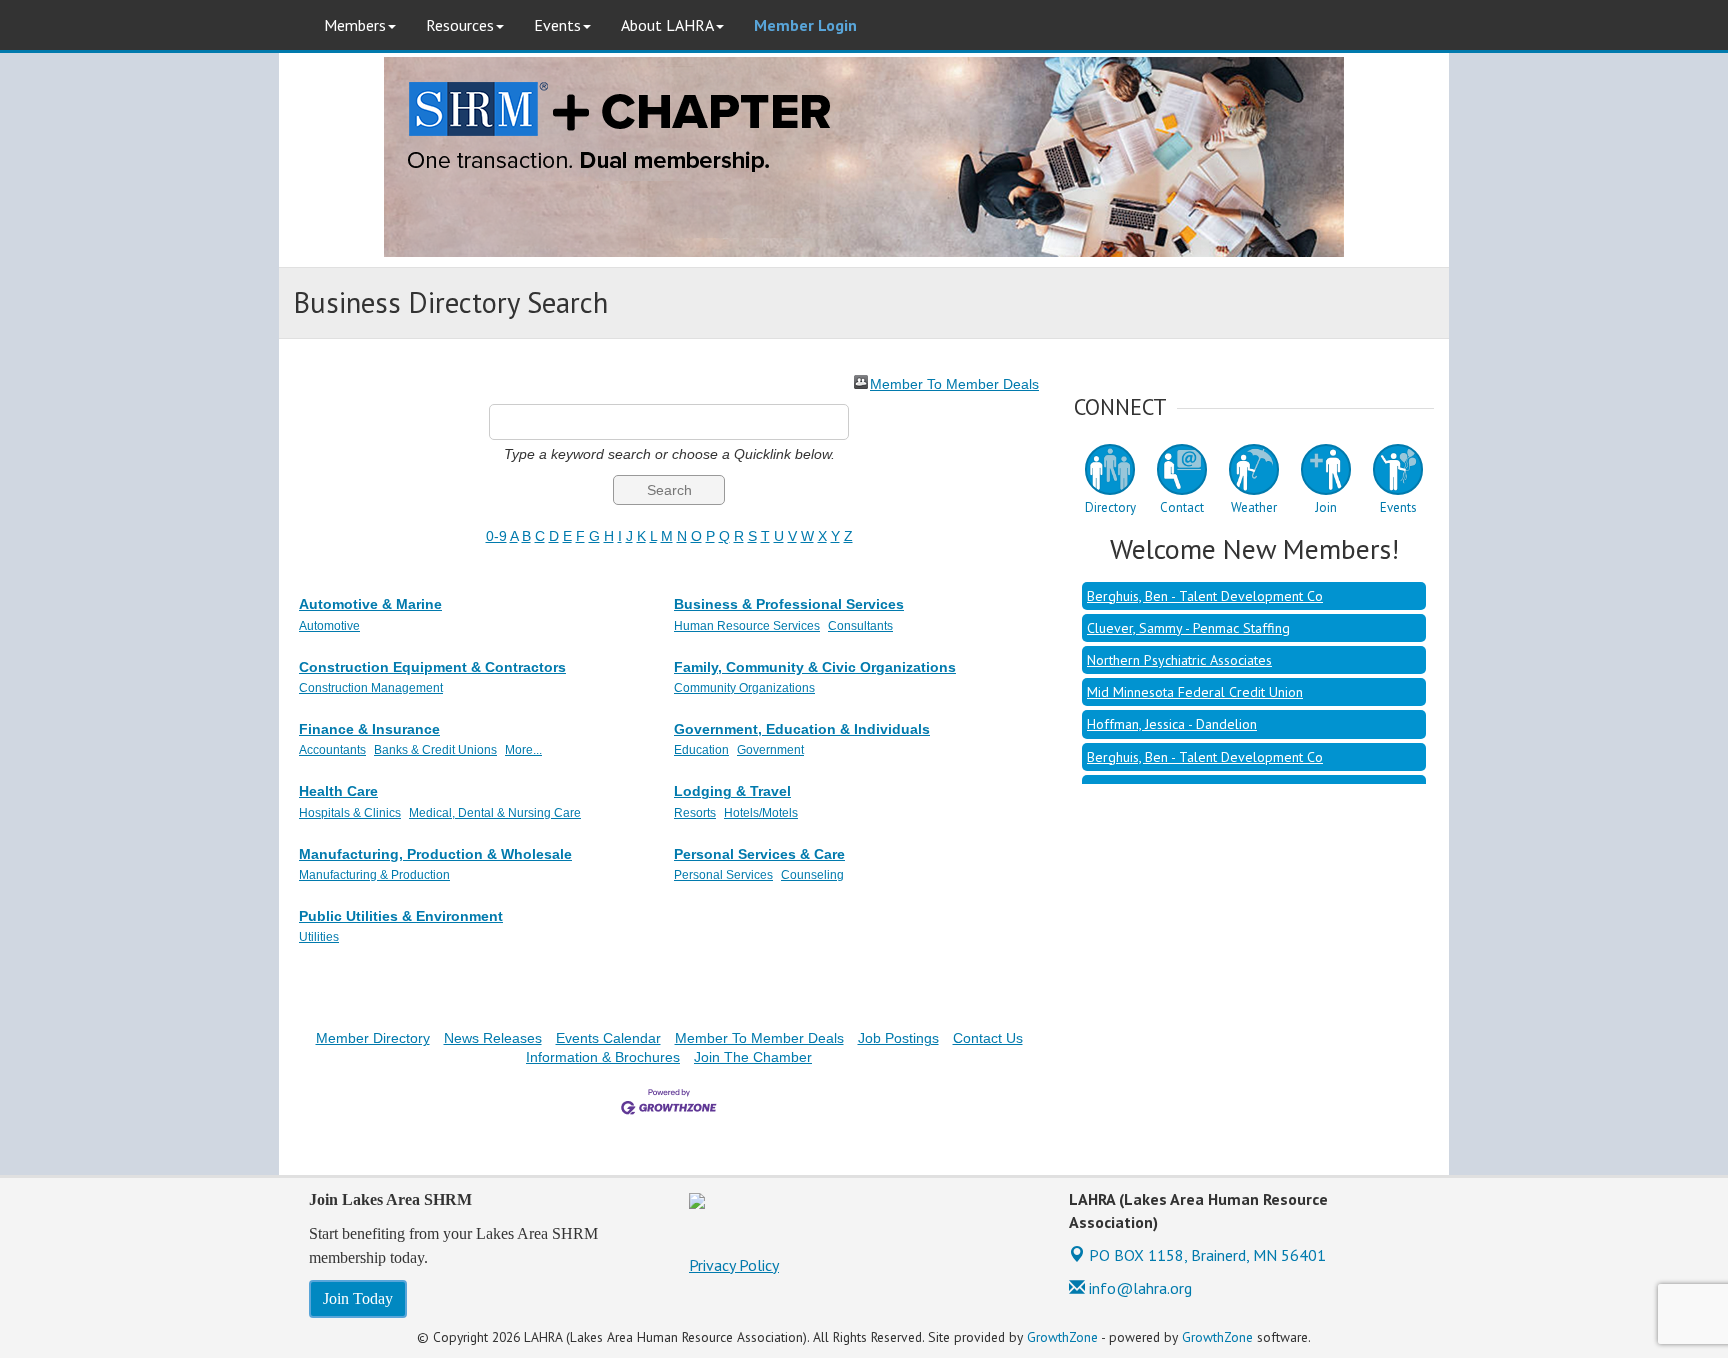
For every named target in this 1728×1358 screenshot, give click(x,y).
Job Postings (898, 1038)
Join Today (358, 1298)
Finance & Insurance (369, 729)
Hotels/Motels (761, 813)
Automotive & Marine (370, 604)
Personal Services (723, 875)
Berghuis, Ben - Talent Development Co (1205, 581)
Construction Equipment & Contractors (432, 667)
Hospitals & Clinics (350, 813)
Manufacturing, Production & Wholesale (435, 854)
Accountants (332, 750)
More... (523, 750)
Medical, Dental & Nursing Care (495, 813)
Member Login (805, 25)
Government (770, 750)
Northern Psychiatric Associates (1179, 645)
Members (355, 25)
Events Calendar (608, 1038)
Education (701, 750)
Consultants (860, 626)
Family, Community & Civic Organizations (815, 667)
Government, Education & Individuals (802, 729)
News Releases (493, 1038)
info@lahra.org (1138, 1288)
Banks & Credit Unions (435, 750)
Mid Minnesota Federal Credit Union (1195, 677)
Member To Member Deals (954, 382)
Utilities (319, 937)
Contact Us (988, 1038)
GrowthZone (1062, 1337)
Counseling (812, 875)
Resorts (695, 813)
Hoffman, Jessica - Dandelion (1172, 709)
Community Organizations (744, 688)
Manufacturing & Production (374, 875)
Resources (460, 25)
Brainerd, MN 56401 (1207, 1255)
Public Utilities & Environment (401, 916)
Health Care (338, 791)
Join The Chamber (753, 1057)
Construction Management (371, 688)
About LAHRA (667, 25)
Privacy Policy (734, 1265)
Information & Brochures (603, 1057)
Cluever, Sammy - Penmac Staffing (1188, 613)
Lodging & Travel (732, 791)
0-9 (496, 536)
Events (557, 25)
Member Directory (373, 1038)
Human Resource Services (747, 626)
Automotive (329, 626)
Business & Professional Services (789, 604)
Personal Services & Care (759, 854)
